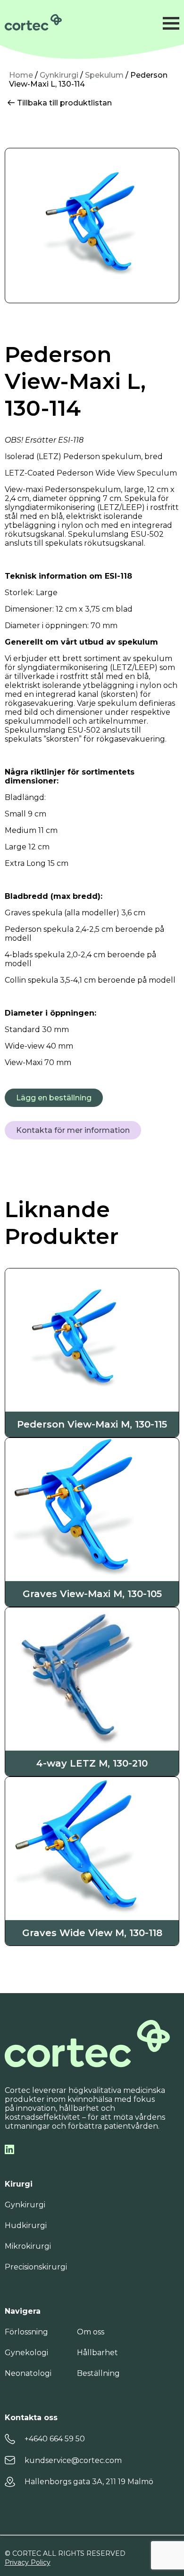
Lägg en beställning (54, 1098)
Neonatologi (28, 2373)
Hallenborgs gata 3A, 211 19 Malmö (89, 2482)
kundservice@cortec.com (73, 2460)
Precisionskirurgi (36, 2267)
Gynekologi (26, 2353)
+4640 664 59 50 (55, 2439)
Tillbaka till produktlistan (63, 103)
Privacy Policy (28, 2562)
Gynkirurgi (59, 75)
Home (21, 75)
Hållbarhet (97, 2353)
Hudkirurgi (26, 2225)
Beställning (98, 2373)
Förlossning (26, 2332)
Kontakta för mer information (73, 1130)
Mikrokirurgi (28, 2246)
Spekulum (104, 75)
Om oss (91, 2332)
